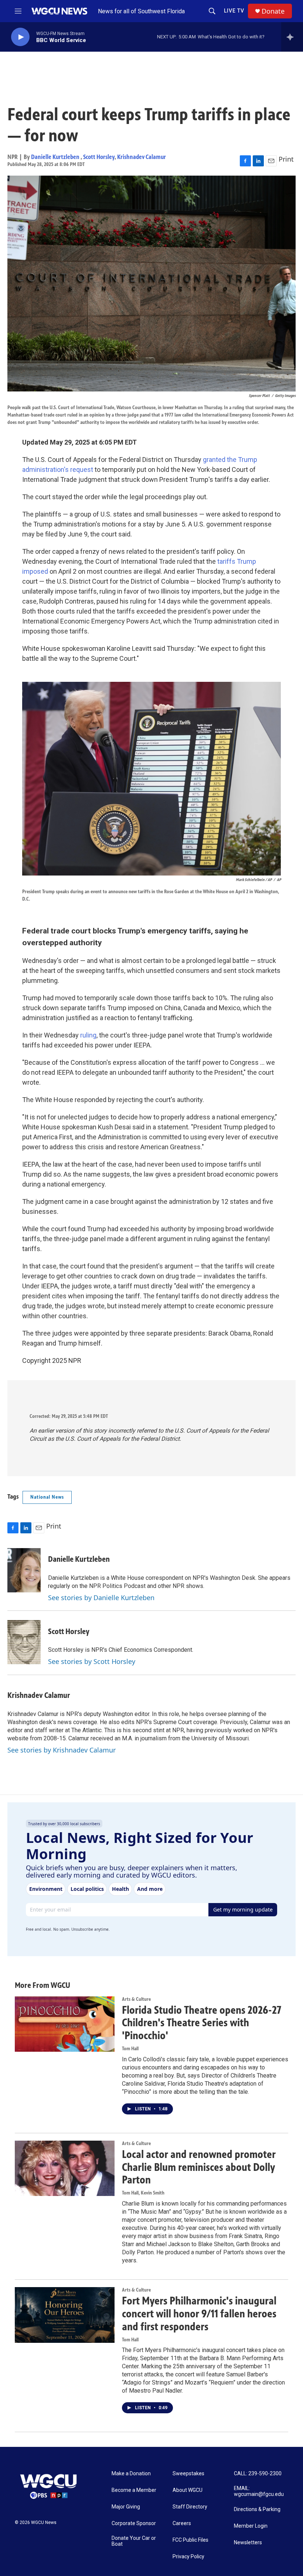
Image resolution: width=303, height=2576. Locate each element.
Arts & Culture (136, 1999)
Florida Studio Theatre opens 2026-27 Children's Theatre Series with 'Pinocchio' (202, 2023)
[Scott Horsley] (24, 1642)
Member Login (251, 2526)
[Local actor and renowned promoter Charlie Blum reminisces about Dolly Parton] (65, 2168)
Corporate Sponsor (134, 2523)
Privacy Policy (188, 2557)
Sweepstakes (188, 2474)
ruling (88, 1035)
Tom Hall (130, 2049)
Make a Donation (131, 2474)
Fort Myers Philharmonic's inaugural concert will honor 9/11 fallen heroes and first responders (199, 2314)
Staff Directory (190, 2507)
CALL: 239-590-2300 (258, 2474)
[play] (20, 37)
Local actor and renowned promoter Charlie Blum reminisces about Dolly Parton (199, 2167)
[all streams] (292, 37)
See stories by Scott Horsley (92, 1661)
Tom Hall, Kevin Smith (143, 2193)
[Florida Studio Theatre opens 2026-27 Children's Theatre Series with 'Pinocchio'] (65, 2024)
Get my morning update (243, 1909)
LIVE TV (234, 11)
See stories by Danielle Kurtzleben (101, 1598)
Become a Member (134, 2490)
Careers (182, 2523)
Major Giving (126, 2507)
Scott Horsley (99, 157)
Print (286, 159)
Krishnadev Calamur (142, 157)
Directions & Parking (257, 2509)
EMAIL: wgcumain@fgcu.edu (259, 2491)
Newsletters (248, 2543)
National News (47, 1497)
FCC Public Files (190, 2540)
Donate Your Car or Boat (134, 2541)
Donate (273, 11)
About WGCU (188, 2490)
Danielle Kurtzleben (56, 157)
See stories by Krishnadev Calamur (62, 1750)
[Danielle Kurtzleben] (24, 1570)
